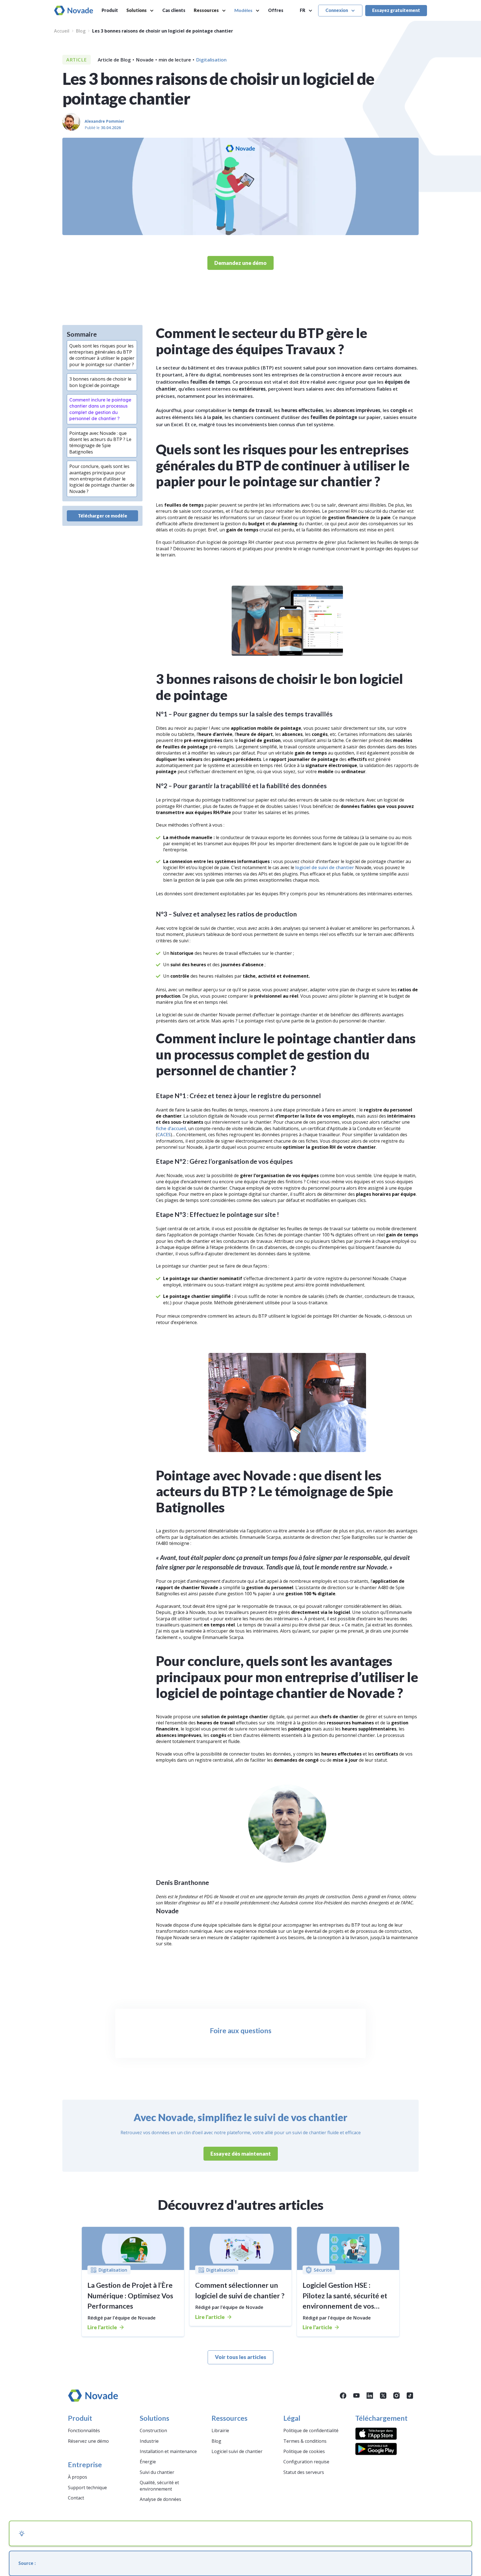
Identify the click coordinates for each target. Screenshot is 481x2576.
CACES (164, 1135)
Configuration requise (306, 2462)
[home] (74, 10)
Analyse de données (160, 2499)
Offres (276, 10)
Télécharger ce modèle (103, 516)
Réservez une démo (88, 2441)
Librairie (220, 2430)
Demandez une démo (240, 263)
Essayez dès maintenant (241, 2154)
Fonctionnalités (84, 2430)
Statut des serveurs (304, 2472)
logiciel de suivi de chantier (324, 867)
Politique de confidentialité (311, 2430)
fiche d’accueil (171, 1128)
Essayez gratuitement (396, 10)
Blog (81, 31)
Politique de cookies (304, 2451)
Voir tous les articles (240, 2357)
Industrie (149, 2441)
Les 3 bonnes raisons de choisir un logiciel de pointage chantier (163, 31)
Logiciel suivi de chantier (237, 2451)
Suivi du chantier (157, 2472)
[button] (140, 11)
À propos (78, 2477)
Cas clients (174, 10)
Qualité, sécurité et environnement (159, 2486)
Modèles (243, 10)
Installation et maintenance (168, 2451)
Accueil (62, 31)
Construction (153, 2430)
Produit (110, 10)
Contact (76, 2498)
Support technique (87, 2488)
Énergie (148, 2462)
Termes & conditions (305, 2441)
